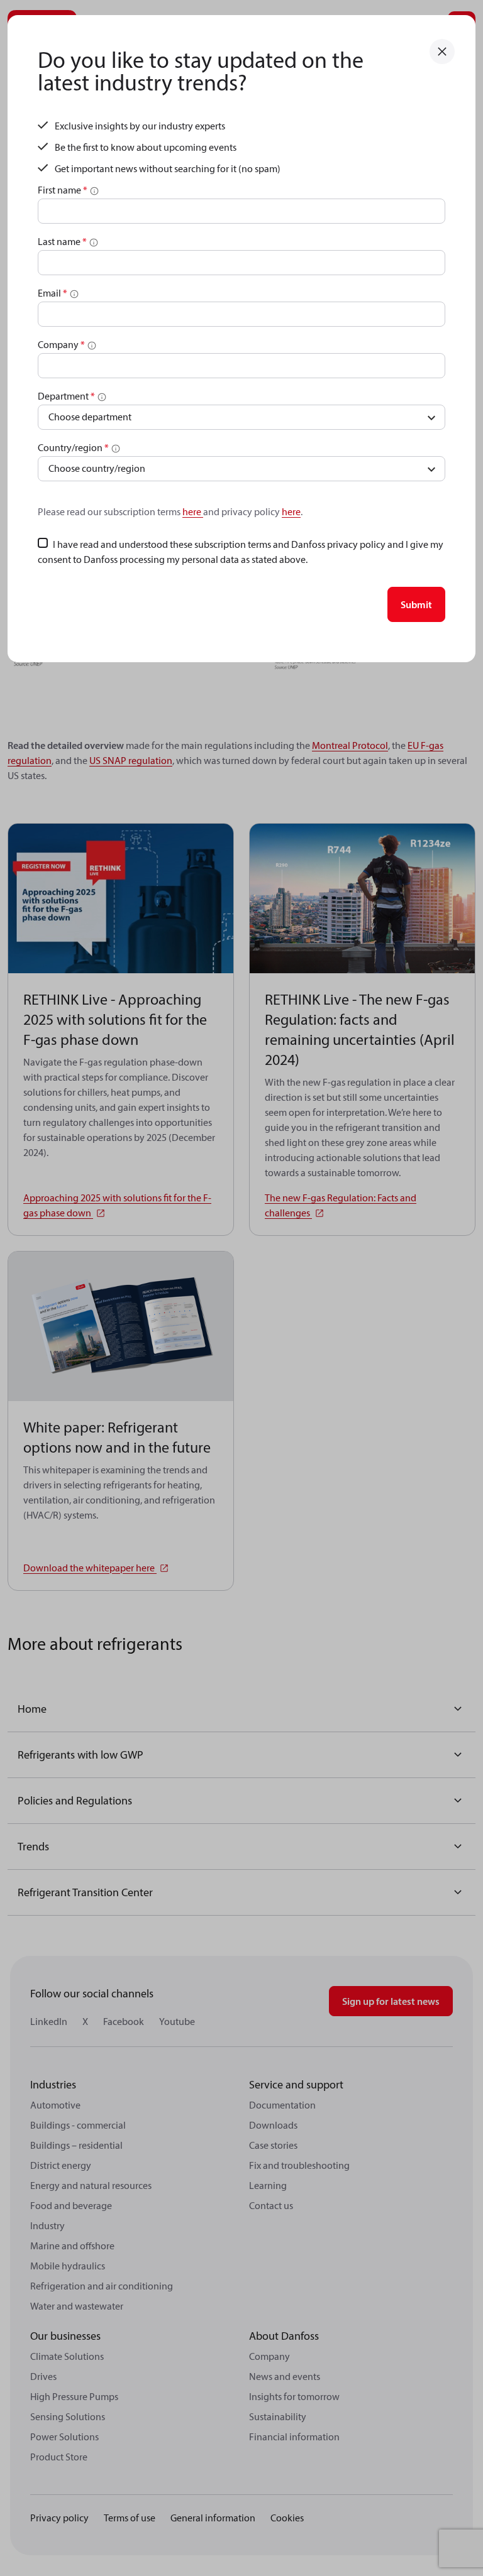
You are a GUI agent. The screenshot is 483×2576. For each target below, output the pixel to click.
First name (63, 190)
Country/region (73, 447)
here (193, 511)
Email (53, 293)
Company (61, 344)
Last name (62, 241)
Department (66, 396)
